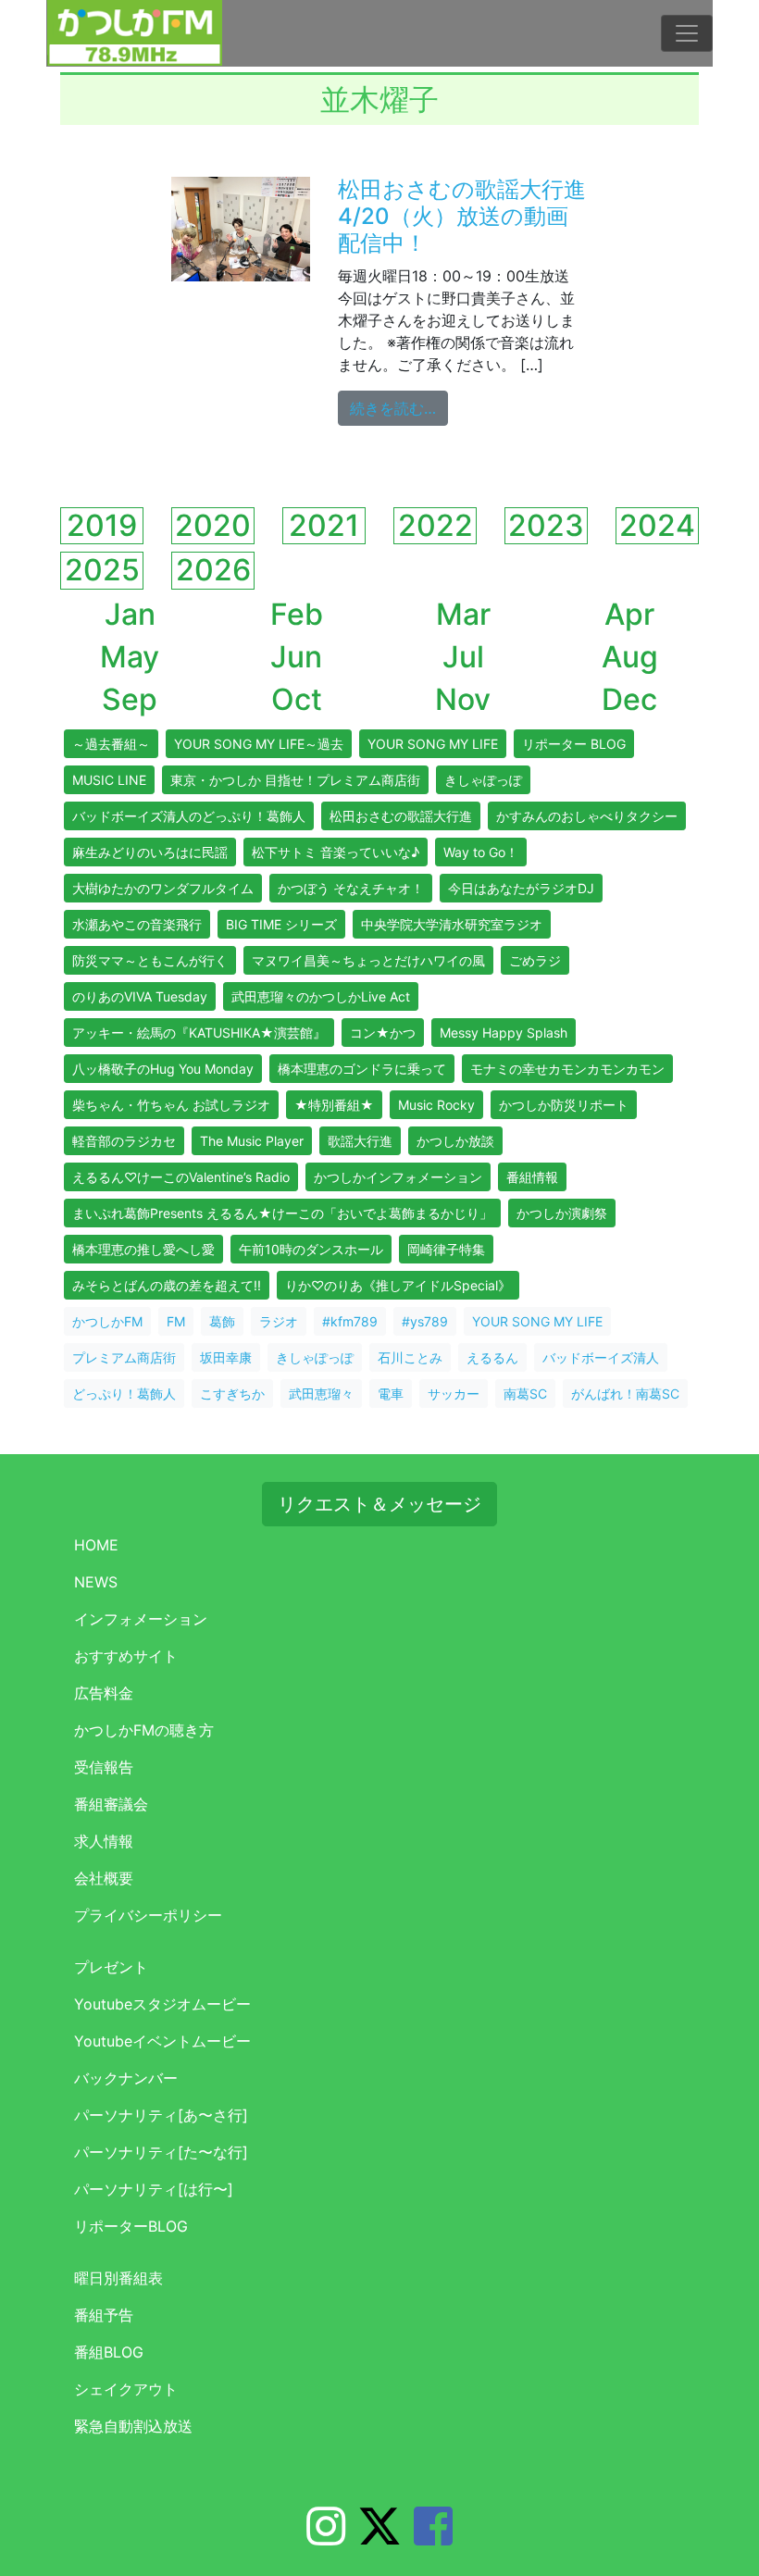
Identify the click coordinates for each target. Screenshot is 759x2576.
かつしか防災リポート (564, 1105)
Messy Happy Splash (504, 1033)
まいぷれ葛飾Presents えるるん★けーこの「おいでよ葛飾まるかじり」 (282, 1213)
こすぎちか (232, 1394)
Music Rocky (436, 1105)
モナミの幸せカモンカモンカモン (567, 1069)
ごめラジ (535, 960)
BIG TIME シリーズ (281, 924)
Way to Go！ (481, 852)
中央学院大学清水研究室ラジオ (452, 924)
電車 (391, 1394)
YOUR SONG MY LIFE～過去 (259, 744)
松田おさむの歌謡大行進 (401, 816)
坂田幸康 (226, 1357)
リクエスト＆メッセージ (379, 1504)
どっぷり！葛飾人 (124, 1394)
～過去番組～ (111, 744)
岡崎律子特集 (446, 1249)
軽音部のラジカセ (124, 1141)
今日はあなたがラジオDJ (521, 888)
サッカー (454, 1394)
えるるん (492, 1357)
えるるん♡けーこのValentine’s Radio (181, 1177)
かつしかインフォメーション (398, 1177)
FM (176, 1321)
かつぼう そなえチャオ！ (351, 888)
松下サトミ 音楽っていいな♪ (336, 852)
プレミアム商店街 (124, 1357)
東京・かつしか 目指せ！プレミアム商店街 (295, 780)
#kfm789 (350, 1321)
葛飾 (222, 1321)
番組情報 (532, 1177)
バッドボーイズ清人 (601, 1357)
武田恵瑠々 (321, 1394)
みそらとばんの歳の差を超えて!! (167, 1285)
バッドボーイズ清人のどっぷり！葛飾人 (189, 816)
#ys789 (425, 1321)
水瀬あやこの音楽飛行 (137, 924)
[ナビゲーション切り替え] (687, 33)
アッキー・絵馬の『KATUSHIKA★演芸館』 (199, 1033)
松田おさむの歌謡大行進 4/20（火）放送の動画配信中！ (473, 216)
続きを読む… (399, 408)
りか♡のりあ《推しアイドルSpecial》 (398, 1285)
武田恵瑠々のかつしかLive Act (321, 996)
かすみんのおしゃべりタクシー (587, 816)
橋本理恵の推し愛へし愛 (143, 1249)
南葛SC (525, 1394)
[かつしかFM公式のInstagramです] (326, 2537)
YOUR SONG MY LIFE (433, 744)
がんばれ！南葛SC (625, 1394)
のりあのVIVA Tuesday (140, 996)
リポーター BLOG (574, 744)
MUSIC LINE (109, 780)
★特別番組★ (334, 1105)
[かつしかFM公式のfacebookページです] (433, 2537)
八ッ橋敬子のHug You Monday (163, 1069)
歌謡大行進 (360, 1141)
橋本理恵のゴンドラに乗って (362, 1069)
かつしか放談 (455, 1141)
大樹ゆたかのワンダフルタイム (163, 888)
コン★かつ (383, 1033)
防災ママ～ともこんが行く (150, 960)
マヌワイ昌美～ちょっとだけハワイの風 (368, 960)
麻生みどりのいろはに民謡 (150, 852)
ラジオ (279, 1321)
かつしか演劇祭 (562, 1213)
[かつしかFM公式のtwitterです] (379, 2537)
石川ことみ (410, 1357)
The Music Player (252, 1141)
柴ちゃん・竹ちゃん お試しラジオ (171, 1105)
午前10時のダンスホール (311, 1249)
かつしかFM (107, 1321)
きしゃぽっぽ (483, 780)
